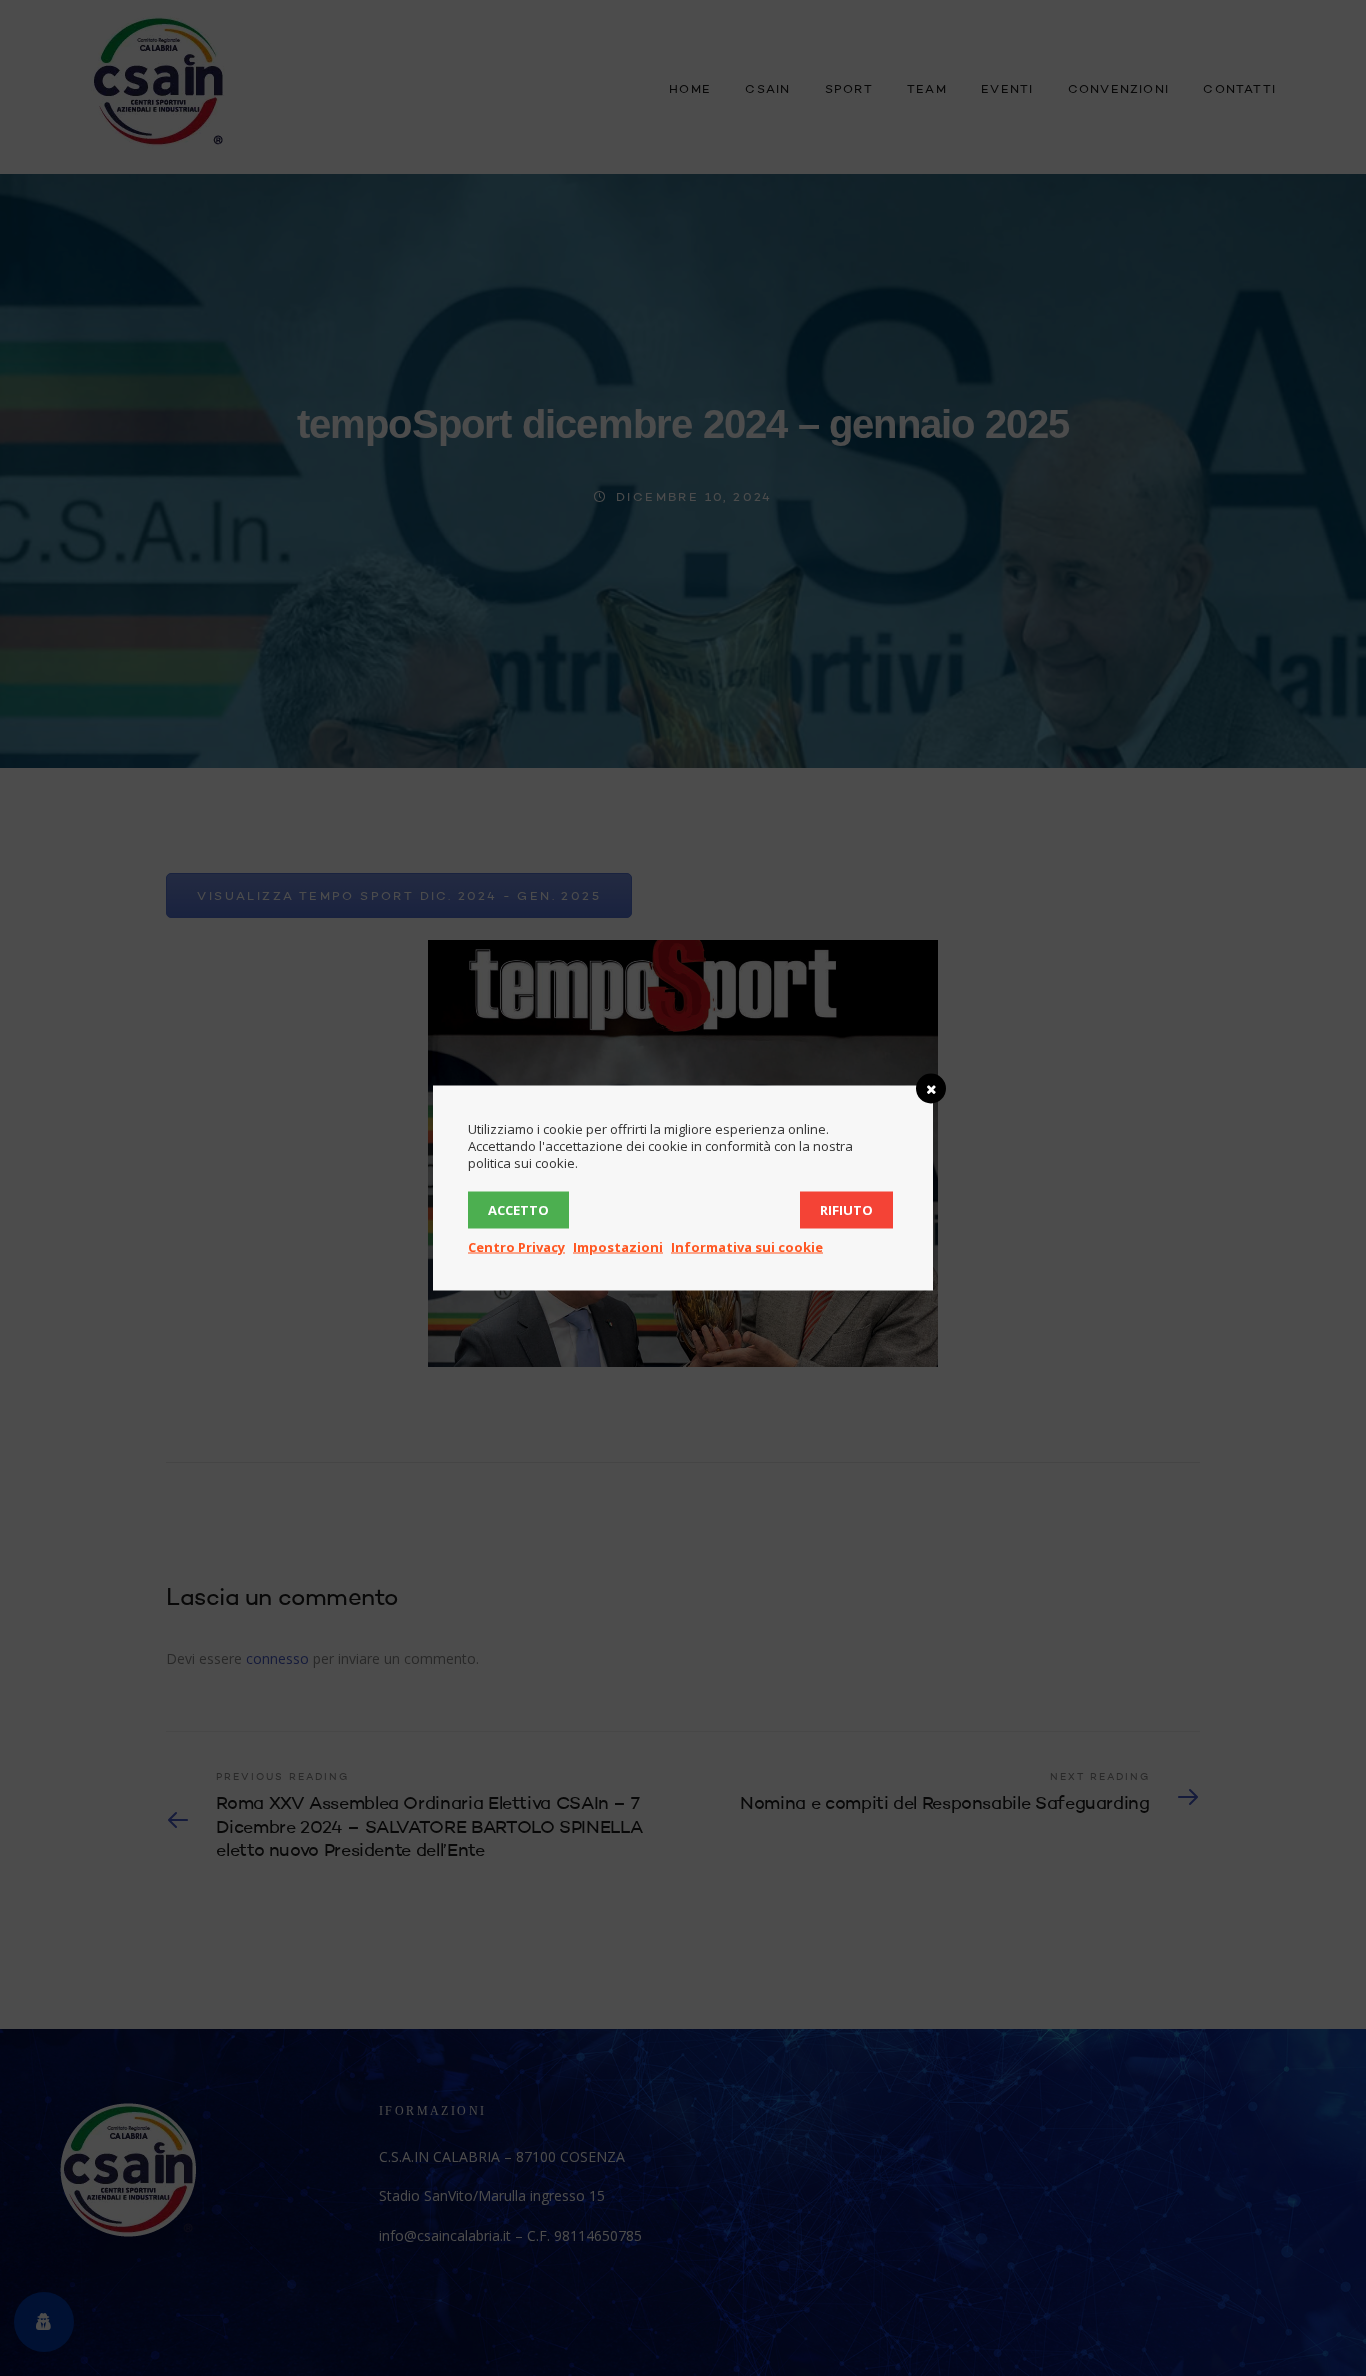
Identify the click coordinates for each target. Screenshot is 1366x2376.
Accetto (518, 1210)
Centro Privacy (516, 1247)
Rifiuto (846, 1210)
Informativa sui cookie (747, 1247)
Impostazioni (618, 1247)
